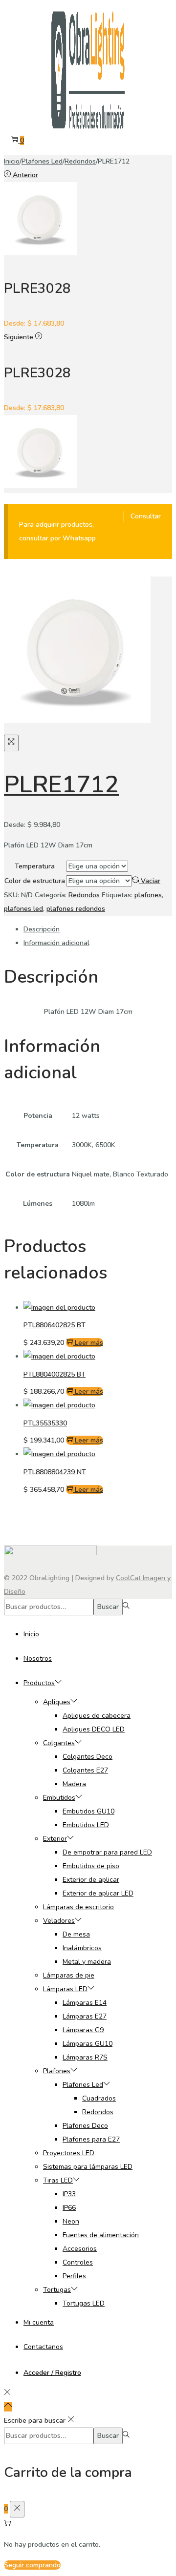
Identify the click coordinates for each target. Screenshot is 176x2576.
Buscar (108, 1607)
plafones (148, 895)
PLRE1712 (61, 784)
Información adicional (56, 943)
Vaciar (151, 881)
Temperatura (35, 866)
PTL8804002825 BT (55, 1374)
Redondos (80, 161)
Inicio (12, 161)
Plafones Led (42, 161)
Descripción (42, 929)
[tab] (98, 929)
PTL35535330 (45, 1423)
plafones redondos (76, 909)
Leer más (89, 1343)
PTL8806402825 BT (55, 1325)
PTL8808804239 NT (55, 1472)
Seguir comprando (32, 2565)
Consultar (146, 516)
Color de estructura (35, 881)
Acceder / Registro (52, 2373)
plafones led (23, 909)
